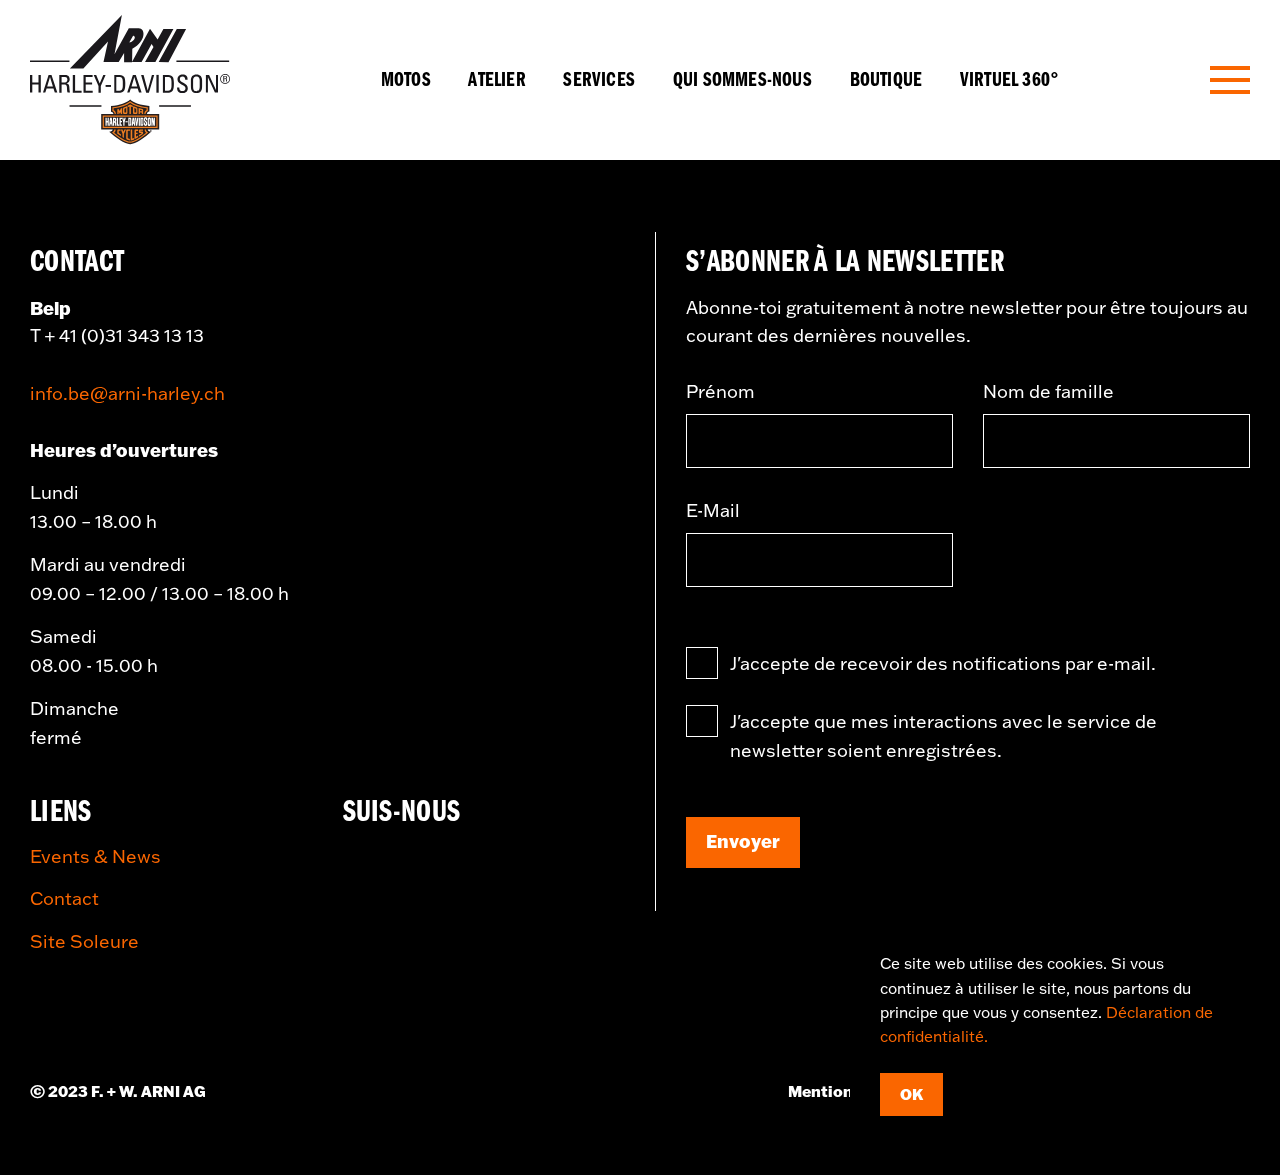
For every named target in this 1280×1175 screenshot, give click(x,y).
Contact (64, 898)
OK (911, 1094)
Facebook (367, 867)
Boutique (886, 80)
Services (599, 80)
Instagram (437, 867)
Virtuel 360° (1010, 80)
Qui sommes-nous (742, 80)
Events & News (95, 856)
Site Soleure (84, 941)
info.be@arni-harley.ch (127, 393)
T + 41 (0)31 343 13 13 (117, 335)
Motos (406, 80)
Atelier (496, 80)
